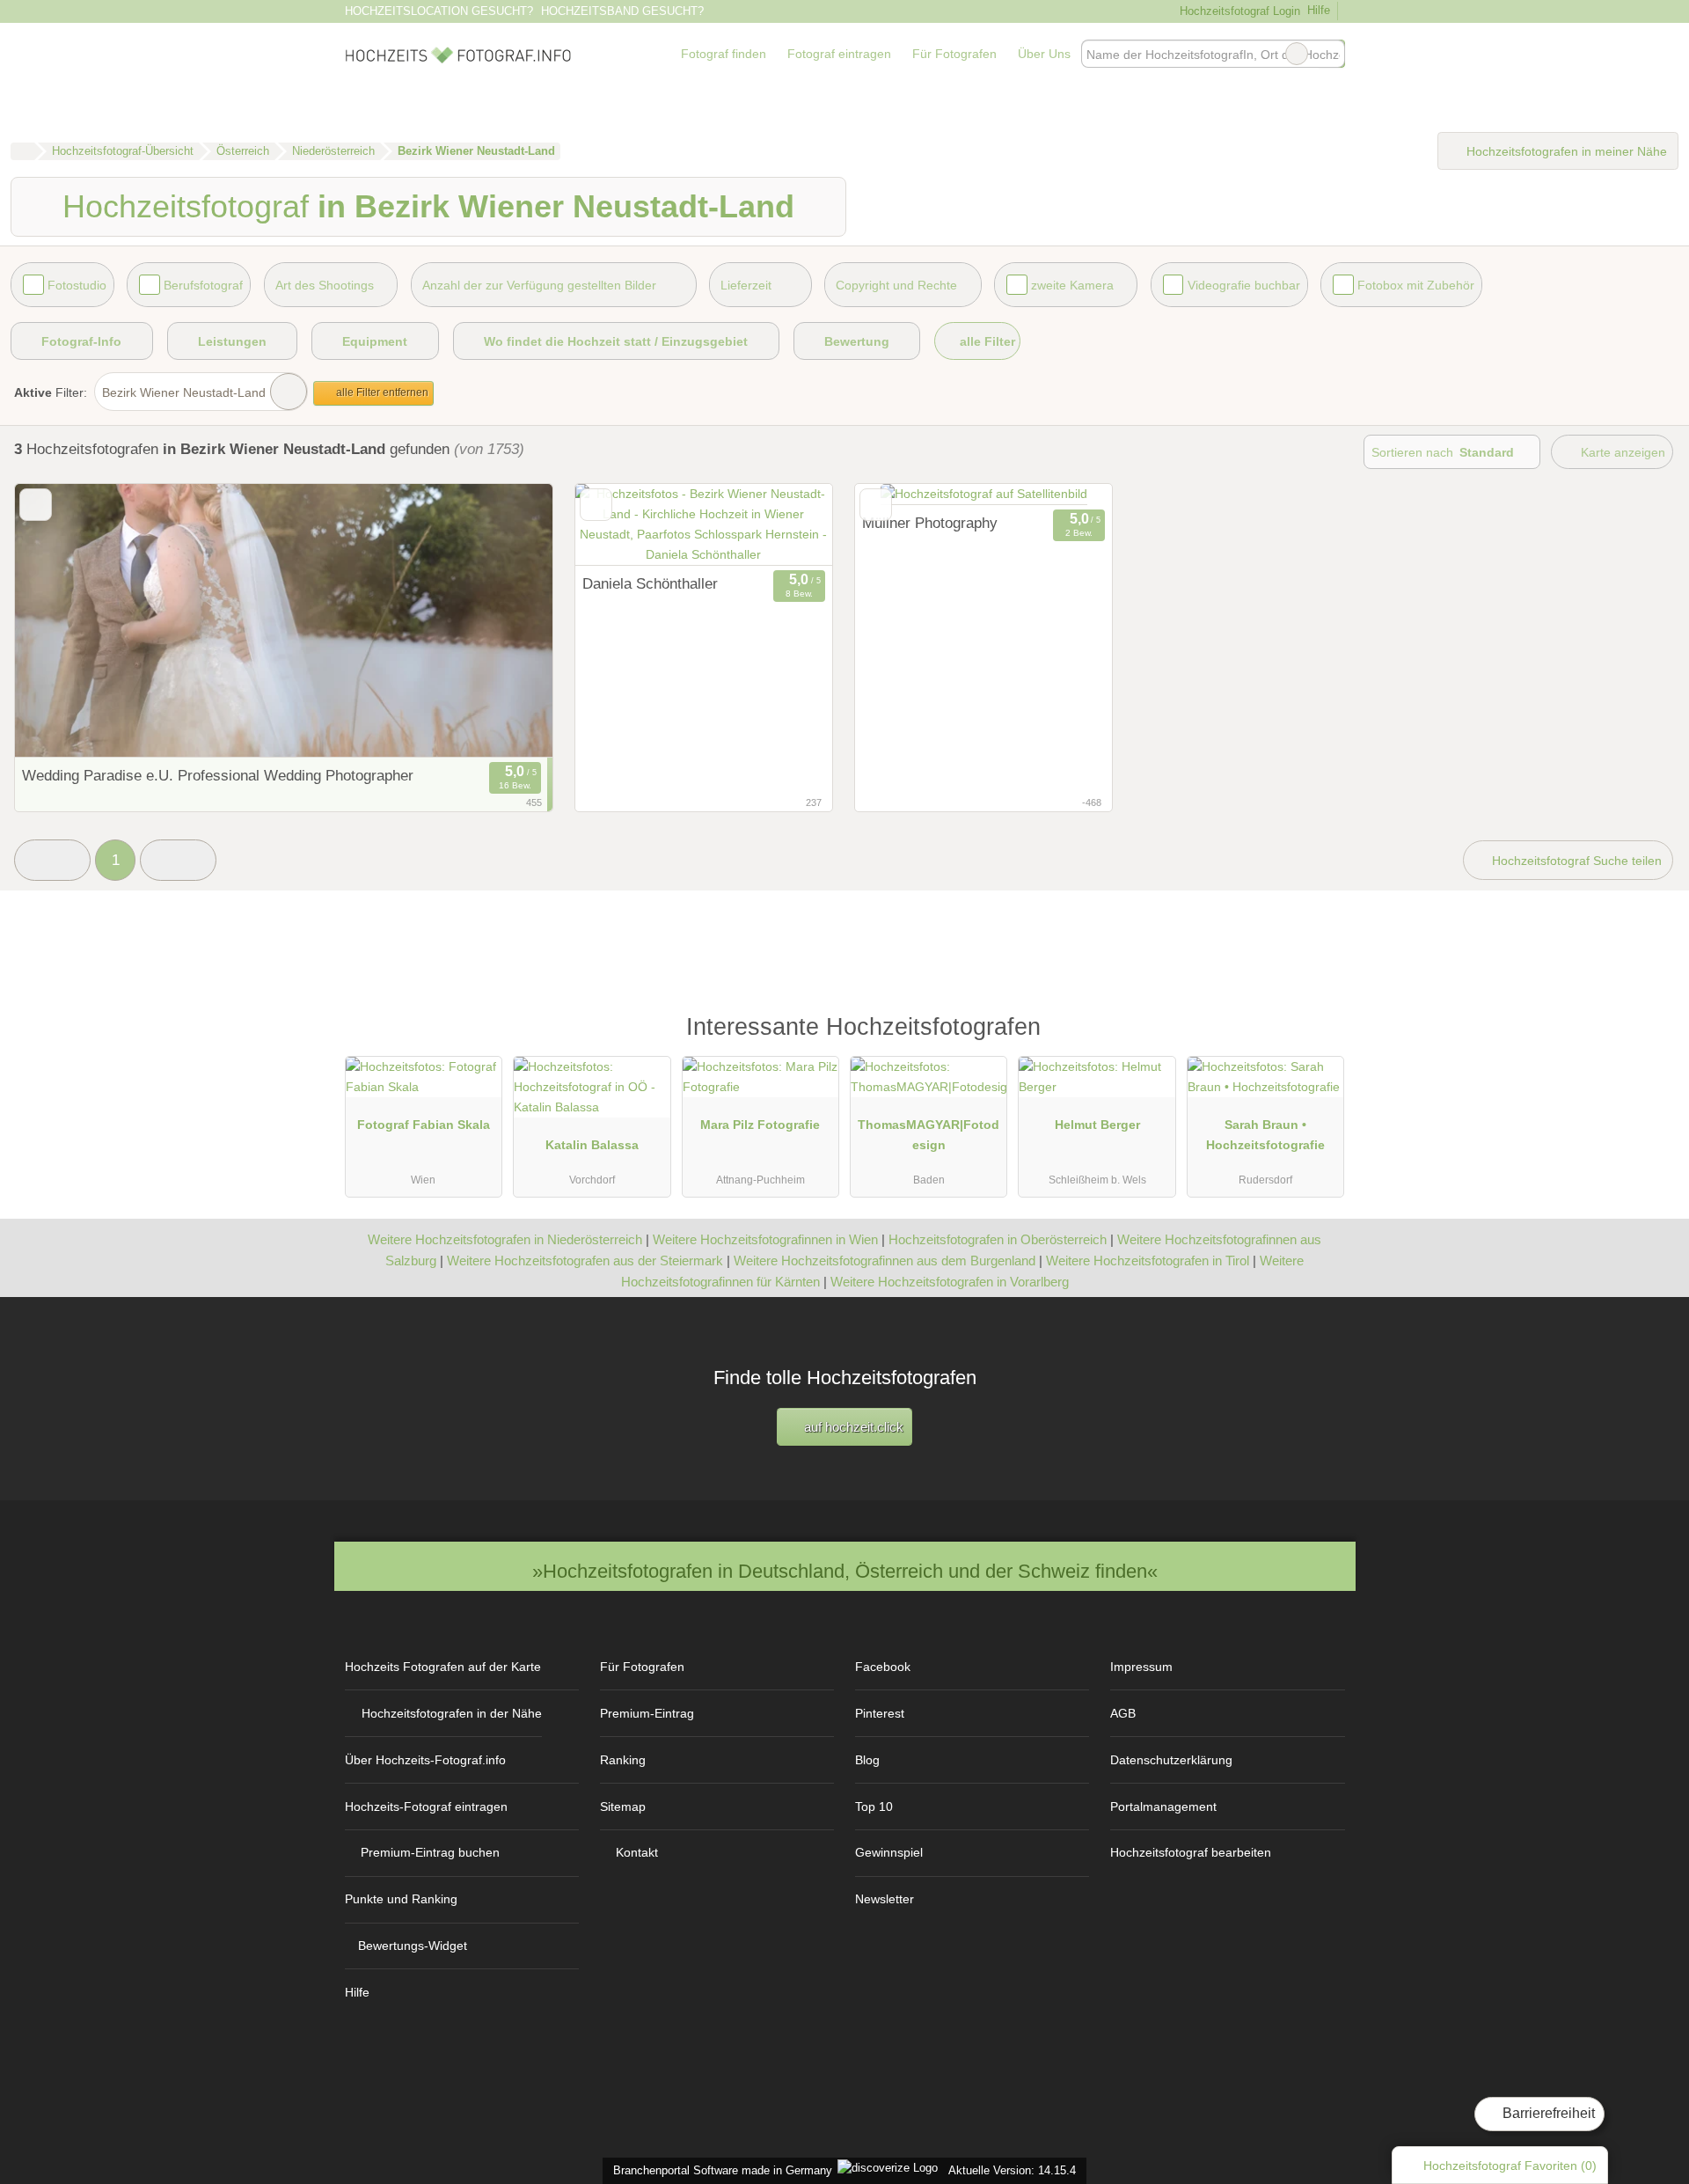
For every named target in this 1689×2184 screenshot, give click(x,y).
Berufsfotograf (203, 285)
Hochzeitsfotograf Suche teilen (1575, 861)
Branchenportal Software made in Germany (719, 2170)
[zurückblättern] (59, 621)
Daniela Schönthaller (650, 583)
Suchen (1331, 54)
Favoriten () (1510, 2166)
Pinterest (880, 1713)
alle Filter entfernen (381, 392)
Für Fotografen (954, 54)
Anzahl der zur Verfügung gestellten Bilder (539, 285)
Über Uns (1044, 54)
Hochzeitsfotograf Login (1238, 11)
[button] (52, 860)
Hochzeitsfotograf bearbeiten (1191, 1852)
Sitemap (623, 1807)
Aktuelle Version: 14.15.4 (1012, 2170)
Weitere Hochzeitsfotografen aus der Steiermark (585, 1261)
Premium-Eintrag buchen (430, 1852)
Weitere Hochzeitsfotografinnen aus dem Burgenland (885, 1261)
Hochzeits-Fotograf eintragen (426, 1807)
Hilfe (1319, 10)
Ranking (623, 1760)
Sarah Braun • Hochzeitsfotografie (1265, 1135)
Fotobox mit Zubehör (1416, 285)
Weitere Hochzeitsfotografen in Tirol (1148, 1261)
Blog (867, 1760)
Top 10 (874, 1807)
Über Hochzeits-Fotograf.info (425, 1760)
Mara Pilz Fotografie (760, 1125)
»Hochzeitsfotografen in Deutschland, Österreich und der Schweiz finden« (845, 1571)
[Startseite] (22, 151)
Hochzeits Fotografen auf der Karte (443, 1667)
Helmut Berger (1097, 1125)
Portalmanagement (1163, 1807)
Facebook (883, 1667)
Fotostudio (77, 285)
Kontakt (637, 1852)
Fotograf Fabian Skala (424, 1125)
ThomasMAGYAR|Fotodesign (929, 1135)
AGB (1123, 1713)
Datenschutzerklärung (1171, 1760)
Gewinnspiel (889, 1852)
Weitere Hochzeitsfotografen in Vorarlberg (950, 1282)
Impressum (1141, 1667)
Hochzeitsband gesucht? (622, 11)
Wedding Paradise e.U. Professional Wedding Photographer (218, 775)
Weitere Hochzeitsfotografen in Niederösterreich (505, 1239)
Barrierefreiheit (1547, 2113)
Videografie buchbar (1244, 285)
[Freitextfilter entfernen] (1297, 54)
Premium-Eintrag (647, 1713)
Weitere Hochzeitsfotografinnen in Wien (765, 1239)
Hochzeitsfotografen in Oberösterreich (998, 1239)
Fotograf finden (724, 54)
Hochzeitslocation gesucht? (439, 11)
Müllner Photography (930, 523)
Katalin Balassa (592, 1145)
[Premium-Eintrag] (1320, 1035)
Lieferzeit (746, 285)
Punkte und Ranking (401, 1899)
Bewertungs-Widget (413, 1946)
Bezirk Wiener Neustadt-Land (184, 392)
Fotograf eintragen (839, 54)
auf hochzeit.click (852, 1427)
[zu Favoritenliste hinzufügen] (36, 505)
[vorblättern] (508, 621)
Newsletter (885, 1899)
